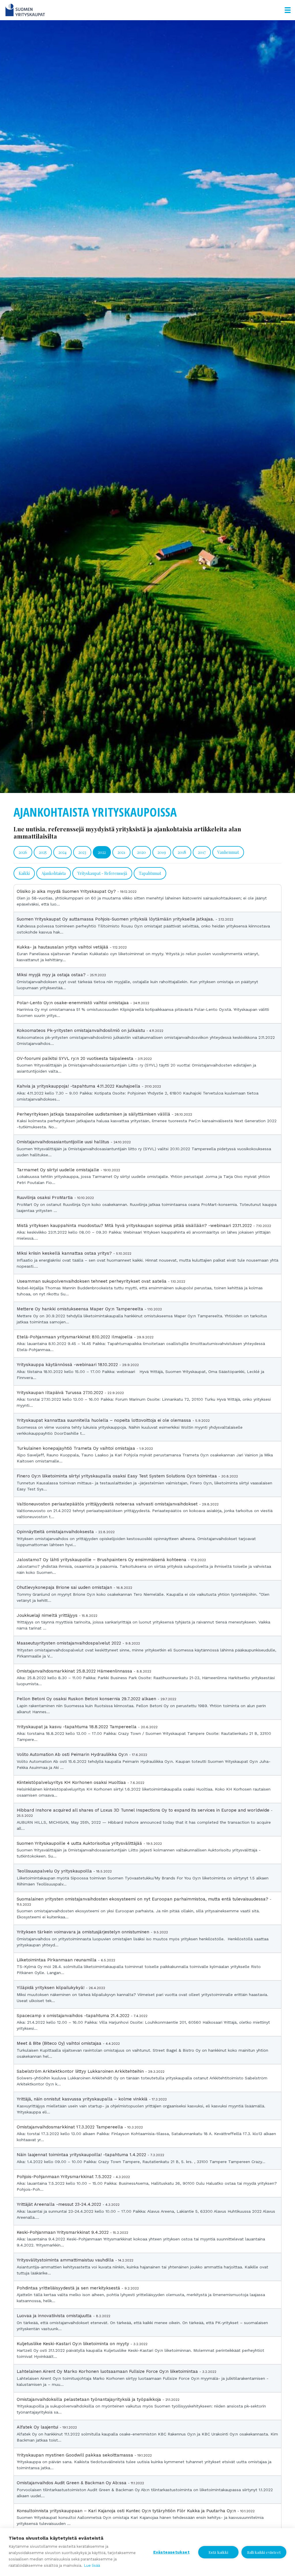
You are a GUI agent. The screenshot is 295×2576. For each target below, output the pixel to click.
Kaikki (24, 873)
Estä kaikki (218, 2552)
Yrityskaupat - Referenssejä (102, 873)
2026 (23, 852)
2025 (43, 852)
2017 (202, 852)
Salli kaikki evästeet (264, 2552)
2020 (141, 852)
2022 (102, 852)
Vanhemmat (228, 852)
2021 (121, 852)
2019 (162, 852)
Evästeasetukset (171, 2552)
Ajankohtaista (54, 873)
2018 (182, 852)
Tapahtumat (150, 873)
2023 (82, 852)
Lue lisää (92, 2565)
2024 (63, 852)
